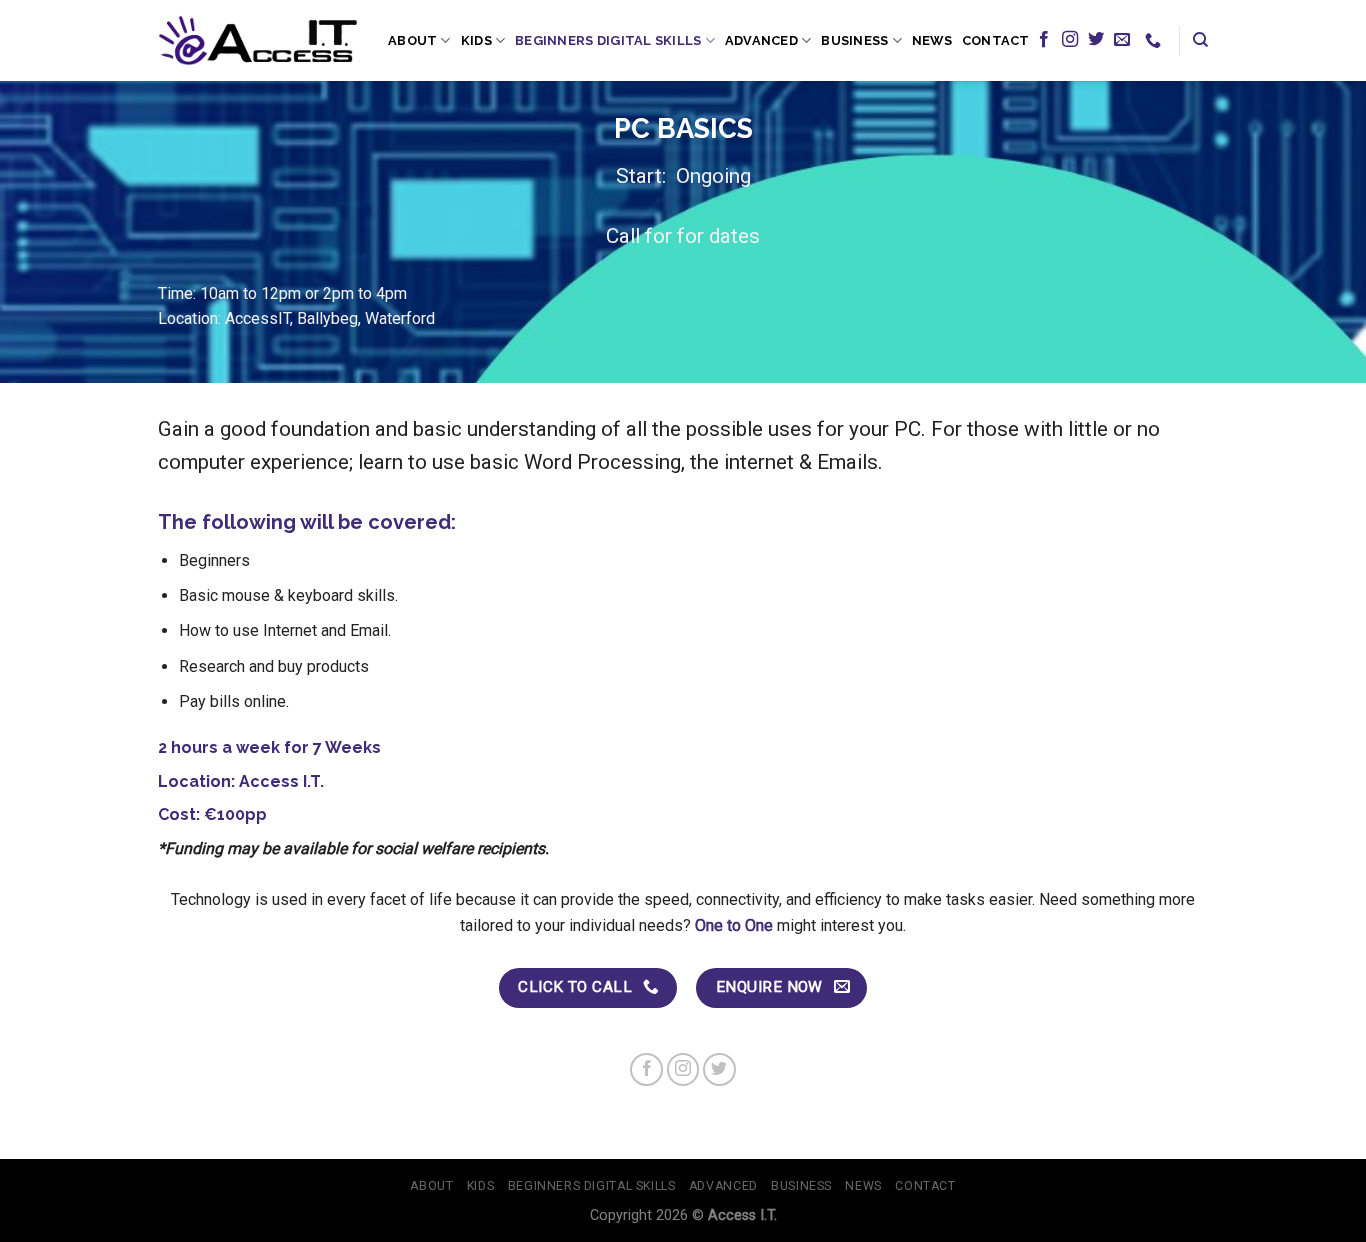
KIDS (476, 40)
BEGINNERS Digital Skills (608, 40)
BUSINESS (854, 40)
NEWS (932, 40)
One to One (734, 925)
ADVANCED (761, 40)
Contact (996, 40)
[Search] (1200, 40)
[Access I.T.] (258, 40)
